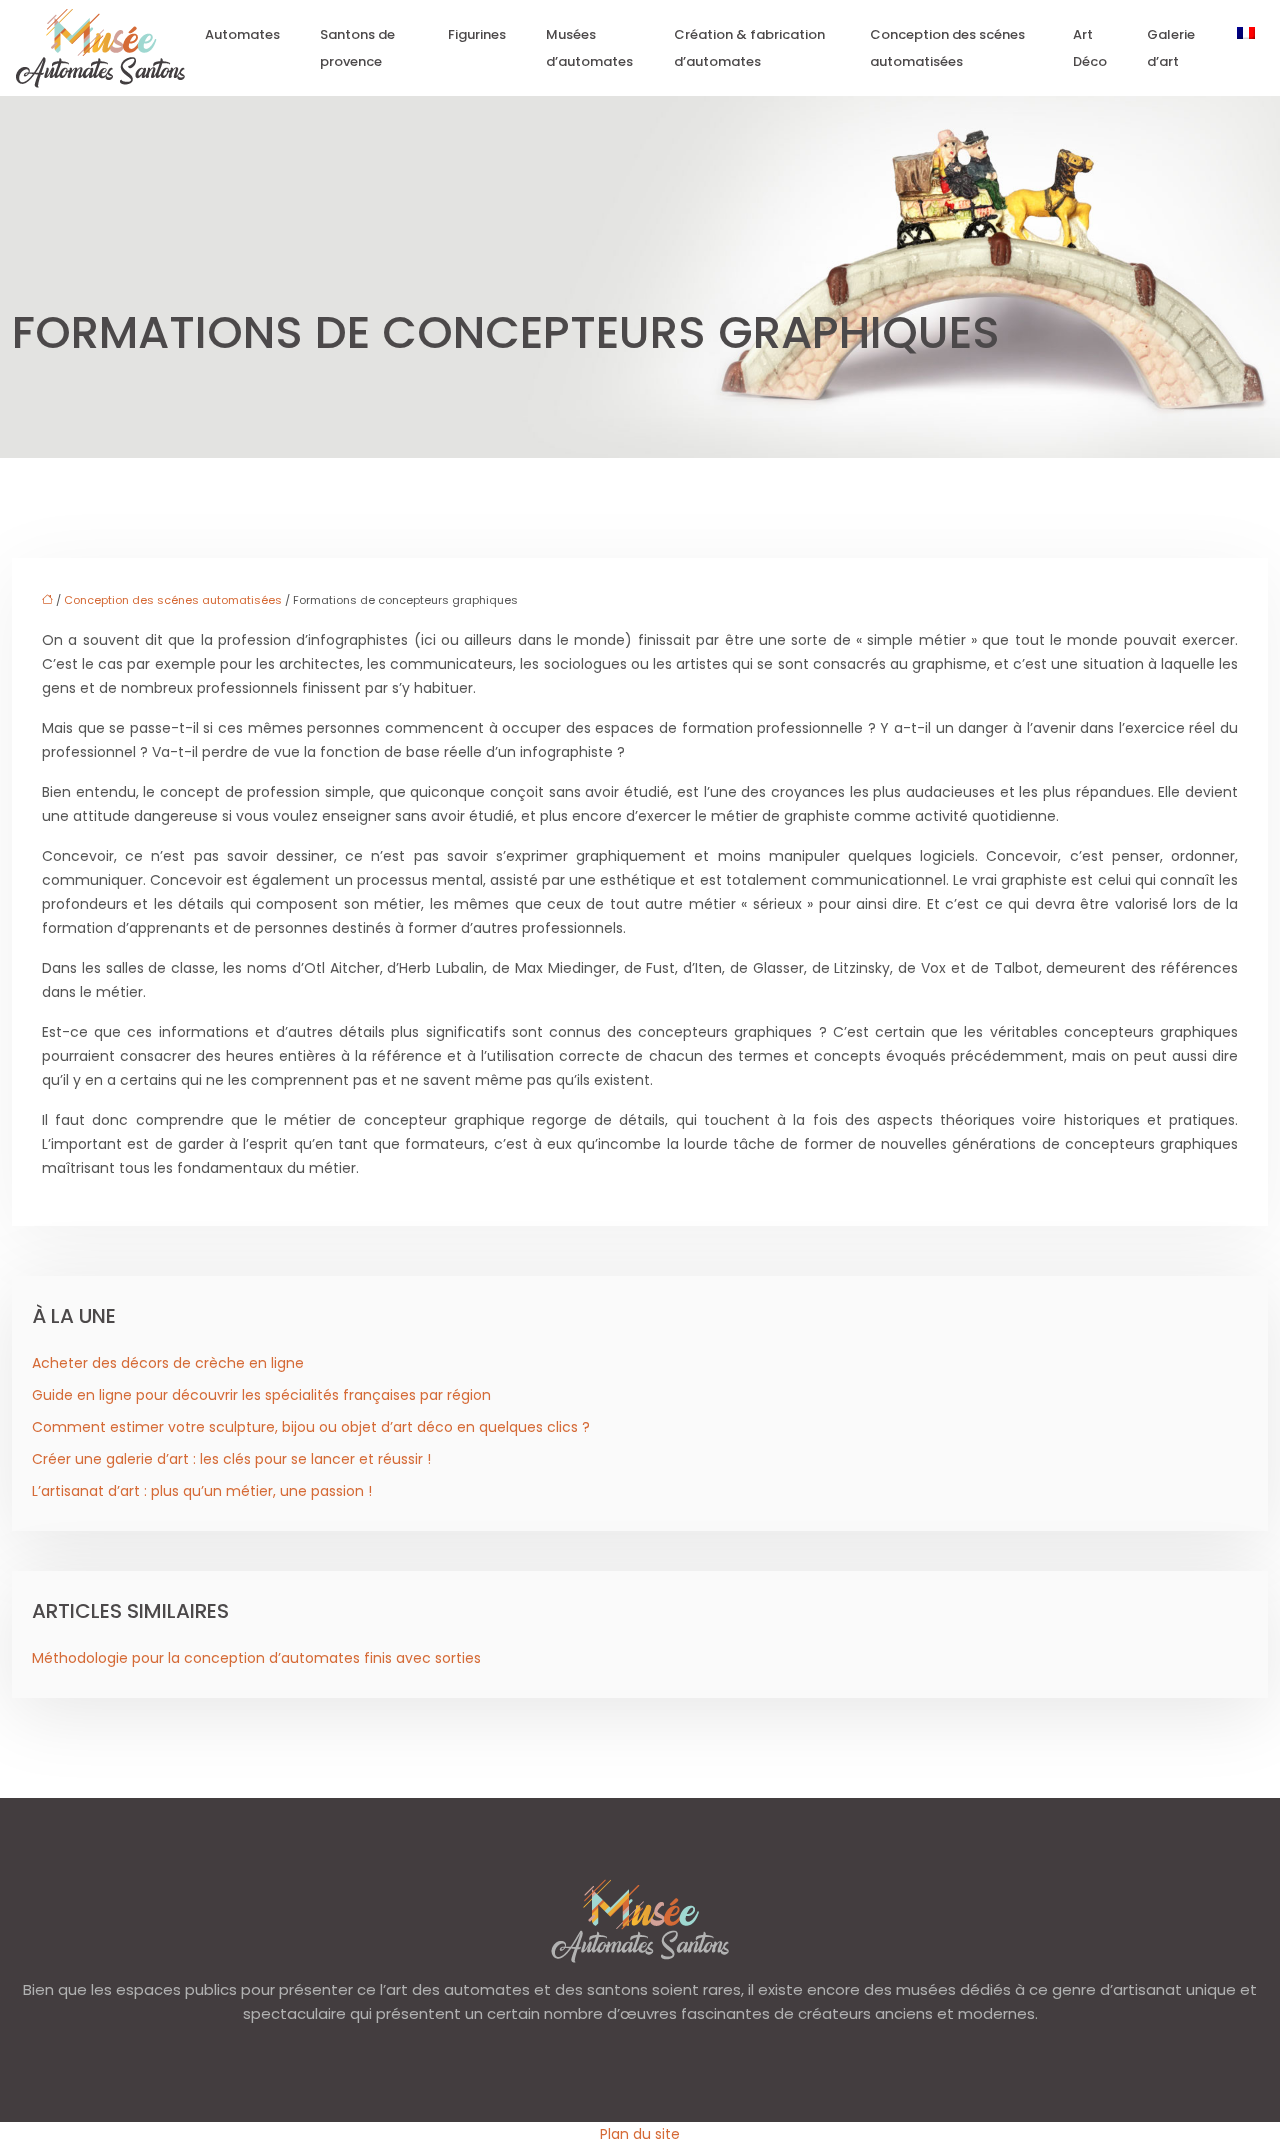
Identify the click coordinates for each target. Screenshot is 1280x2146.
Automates (242, 34)
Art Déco (1090, 48)
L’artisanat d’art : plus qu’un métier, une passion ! (202, 1491)
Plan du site (640, 2134)
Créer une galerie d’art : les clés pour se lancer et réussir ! (231, 1459)
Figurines (477, 34)
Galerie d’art (1171, 48)
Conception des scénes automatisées (947, 48)
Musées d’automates (589, 48)
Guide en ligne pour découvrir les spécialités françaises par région (261, 1395)
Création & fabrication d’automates (749, 48)
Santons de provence (357, 48)
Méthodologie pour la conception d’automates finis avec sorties (256, 1658)
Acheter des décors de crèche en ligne (168, 1363)
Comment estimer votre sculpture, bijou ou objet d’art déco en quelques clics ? (311, 1427)
